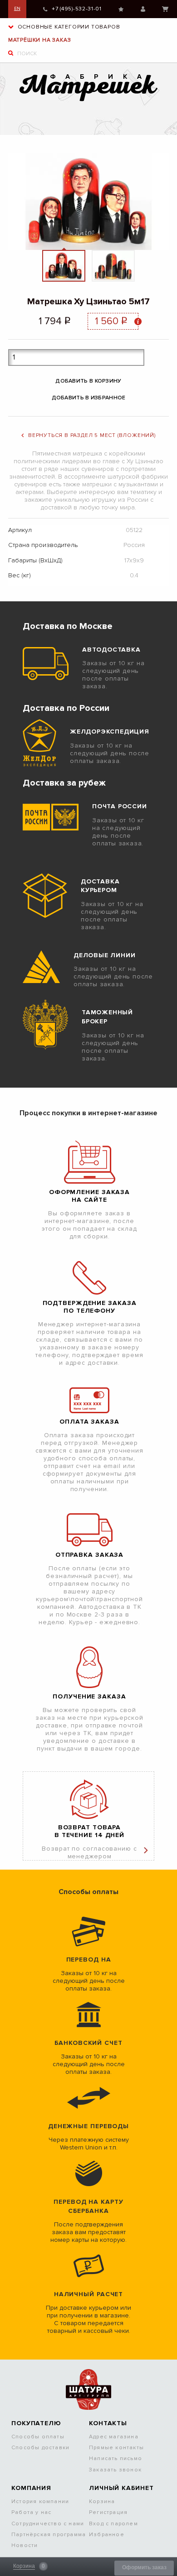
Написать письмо (116, 2458)
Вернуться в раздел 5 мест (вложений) (92, 435)
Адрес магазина (114, 2437)
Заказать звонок (115, 2470)
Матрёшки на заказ (40, 40)
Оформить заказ (144, 2567)
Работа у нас (31, 2512)
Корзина (165, 9)
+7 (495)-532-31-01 (77, 9)
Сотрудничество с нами (48, 2524)
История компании (40, 2502)
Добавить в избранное (89, 398)
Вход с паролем (113, 2524)
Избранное (121, 9)
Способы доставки (40, 2448)
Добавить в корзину (88, 381)
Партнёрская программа (49, 2535)
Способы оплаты (38, 2437)
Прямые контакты (116, 2448)
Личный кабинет (143, 9)
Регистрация (108, 2512)
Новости (25, 2545)
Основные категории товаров (68, 27)
